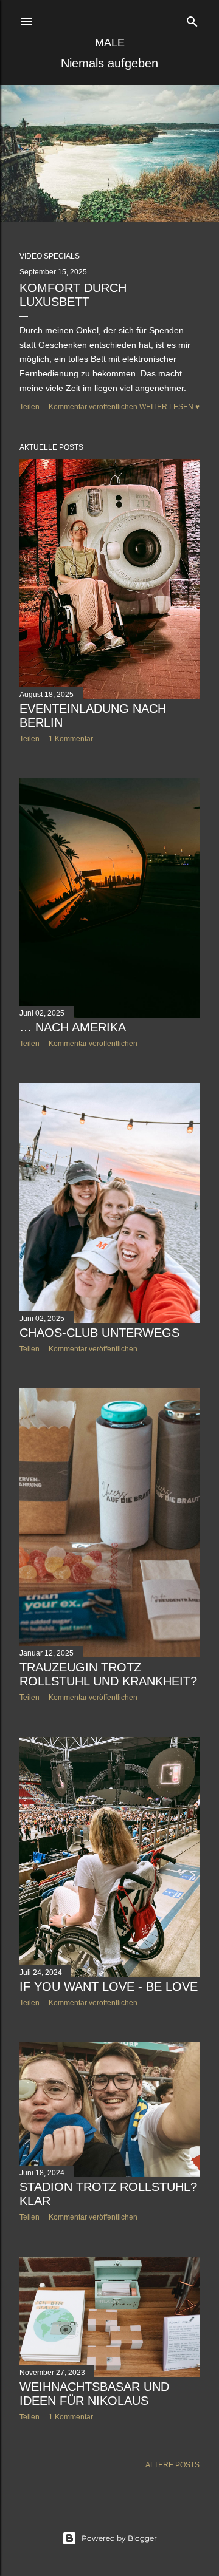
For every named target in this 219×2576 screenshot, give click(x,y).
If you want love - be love (109, 1986)
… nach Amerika (73, 1027)
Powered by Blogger (119, 2538)
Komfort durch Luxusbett (73, 295)
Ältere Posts (172, 2465)
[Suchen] (192, 19)
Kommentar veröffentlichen (93, 407)
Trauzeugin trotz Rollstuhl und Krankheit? (108, 1674)
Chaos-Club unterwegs (99, 1333)
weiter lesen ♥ (169, 407)
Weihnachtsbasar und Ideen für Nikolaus (94, 2394)
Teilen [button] (30, 407)
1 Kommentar (71, 739)
